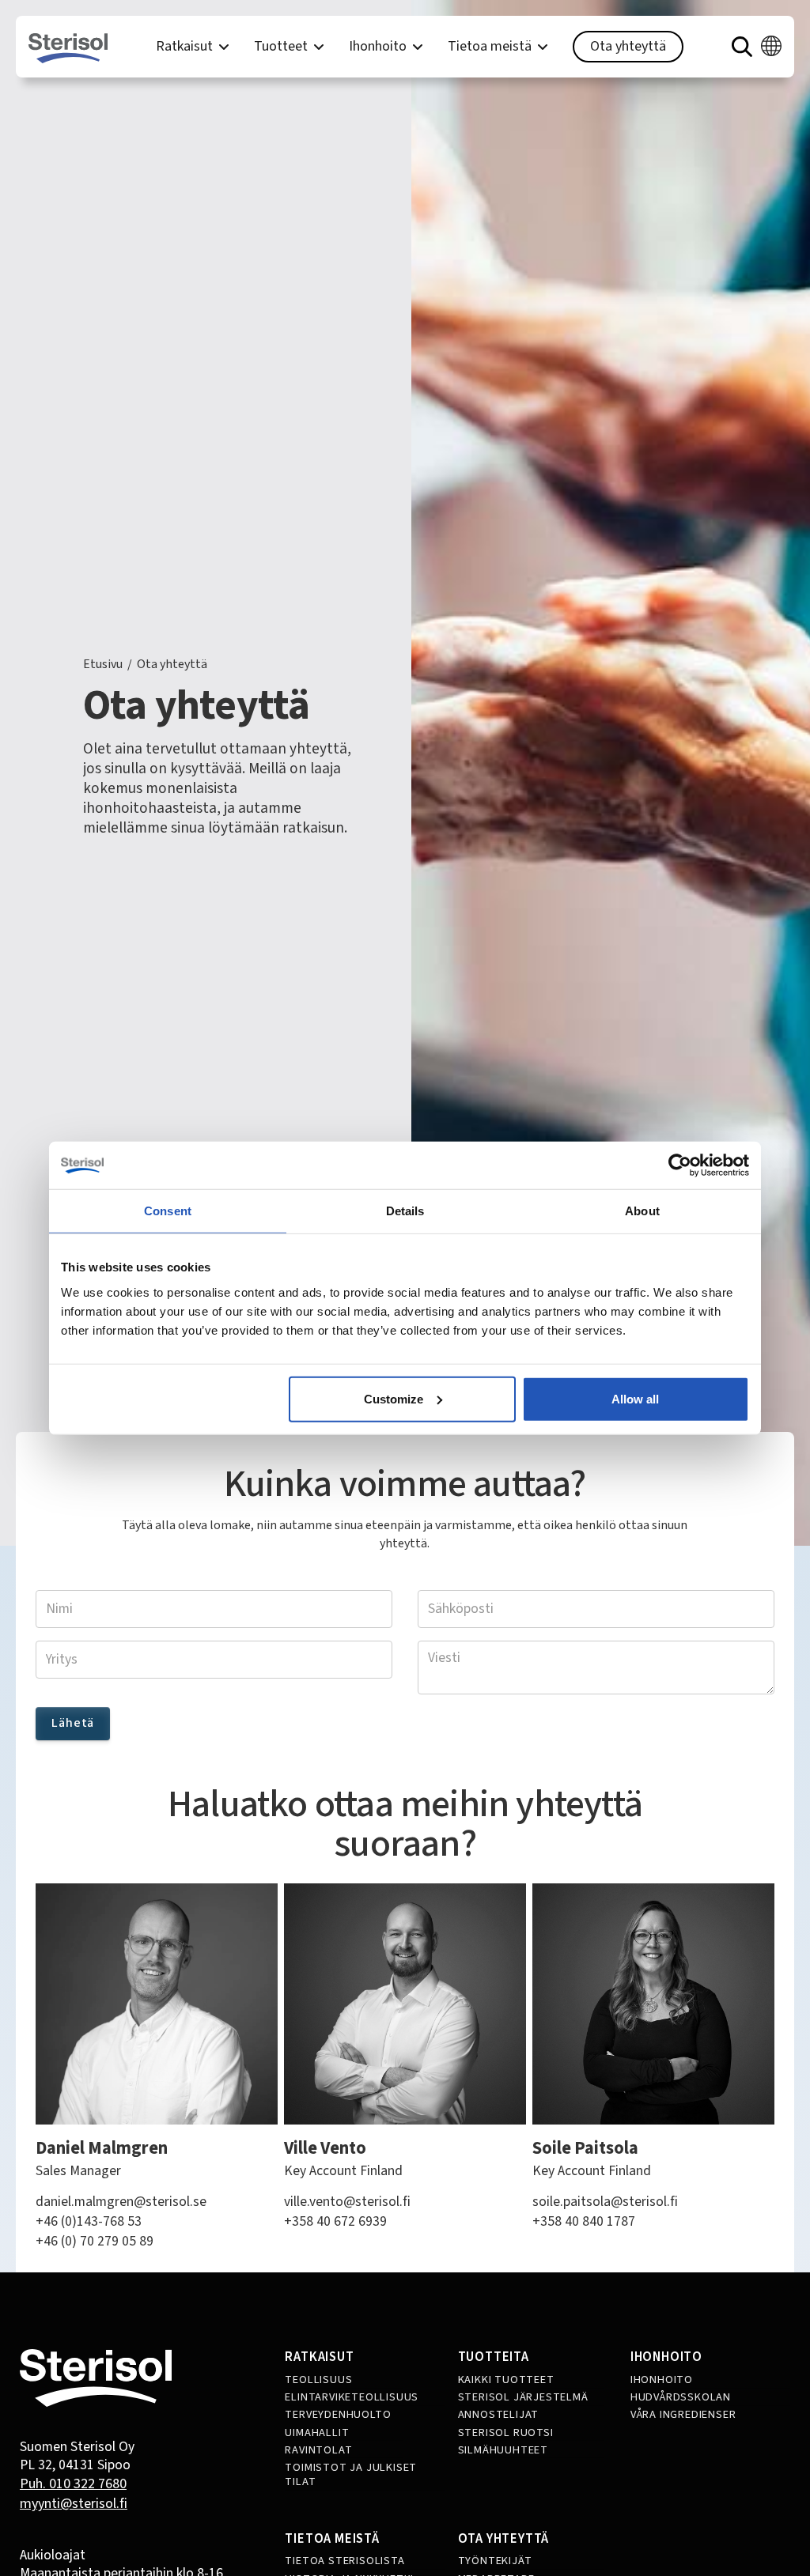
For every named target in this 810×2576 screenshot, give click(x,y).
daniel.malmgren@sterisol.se (121, 2202)
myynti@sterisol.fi (74, 2504)
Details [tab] (405, 1211)
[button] (192, 47)
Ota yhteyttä (628, 46)
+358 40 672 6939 (335, 2222)
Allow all (635, 1398)
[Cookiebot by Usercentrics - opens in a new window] (680, 1165)
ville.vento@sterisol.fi (347, 2202)
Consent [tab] (168, 1211)
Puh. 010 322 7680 (73, 2484)
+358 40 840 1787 (584, 2222)
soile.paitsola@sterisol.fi (605, 2202)
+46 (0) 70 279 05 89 (95, 2242)
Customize (394, 1398)
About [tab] (642, 1211)
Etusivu (103, 665)
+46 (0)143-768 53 (89, 2222)
